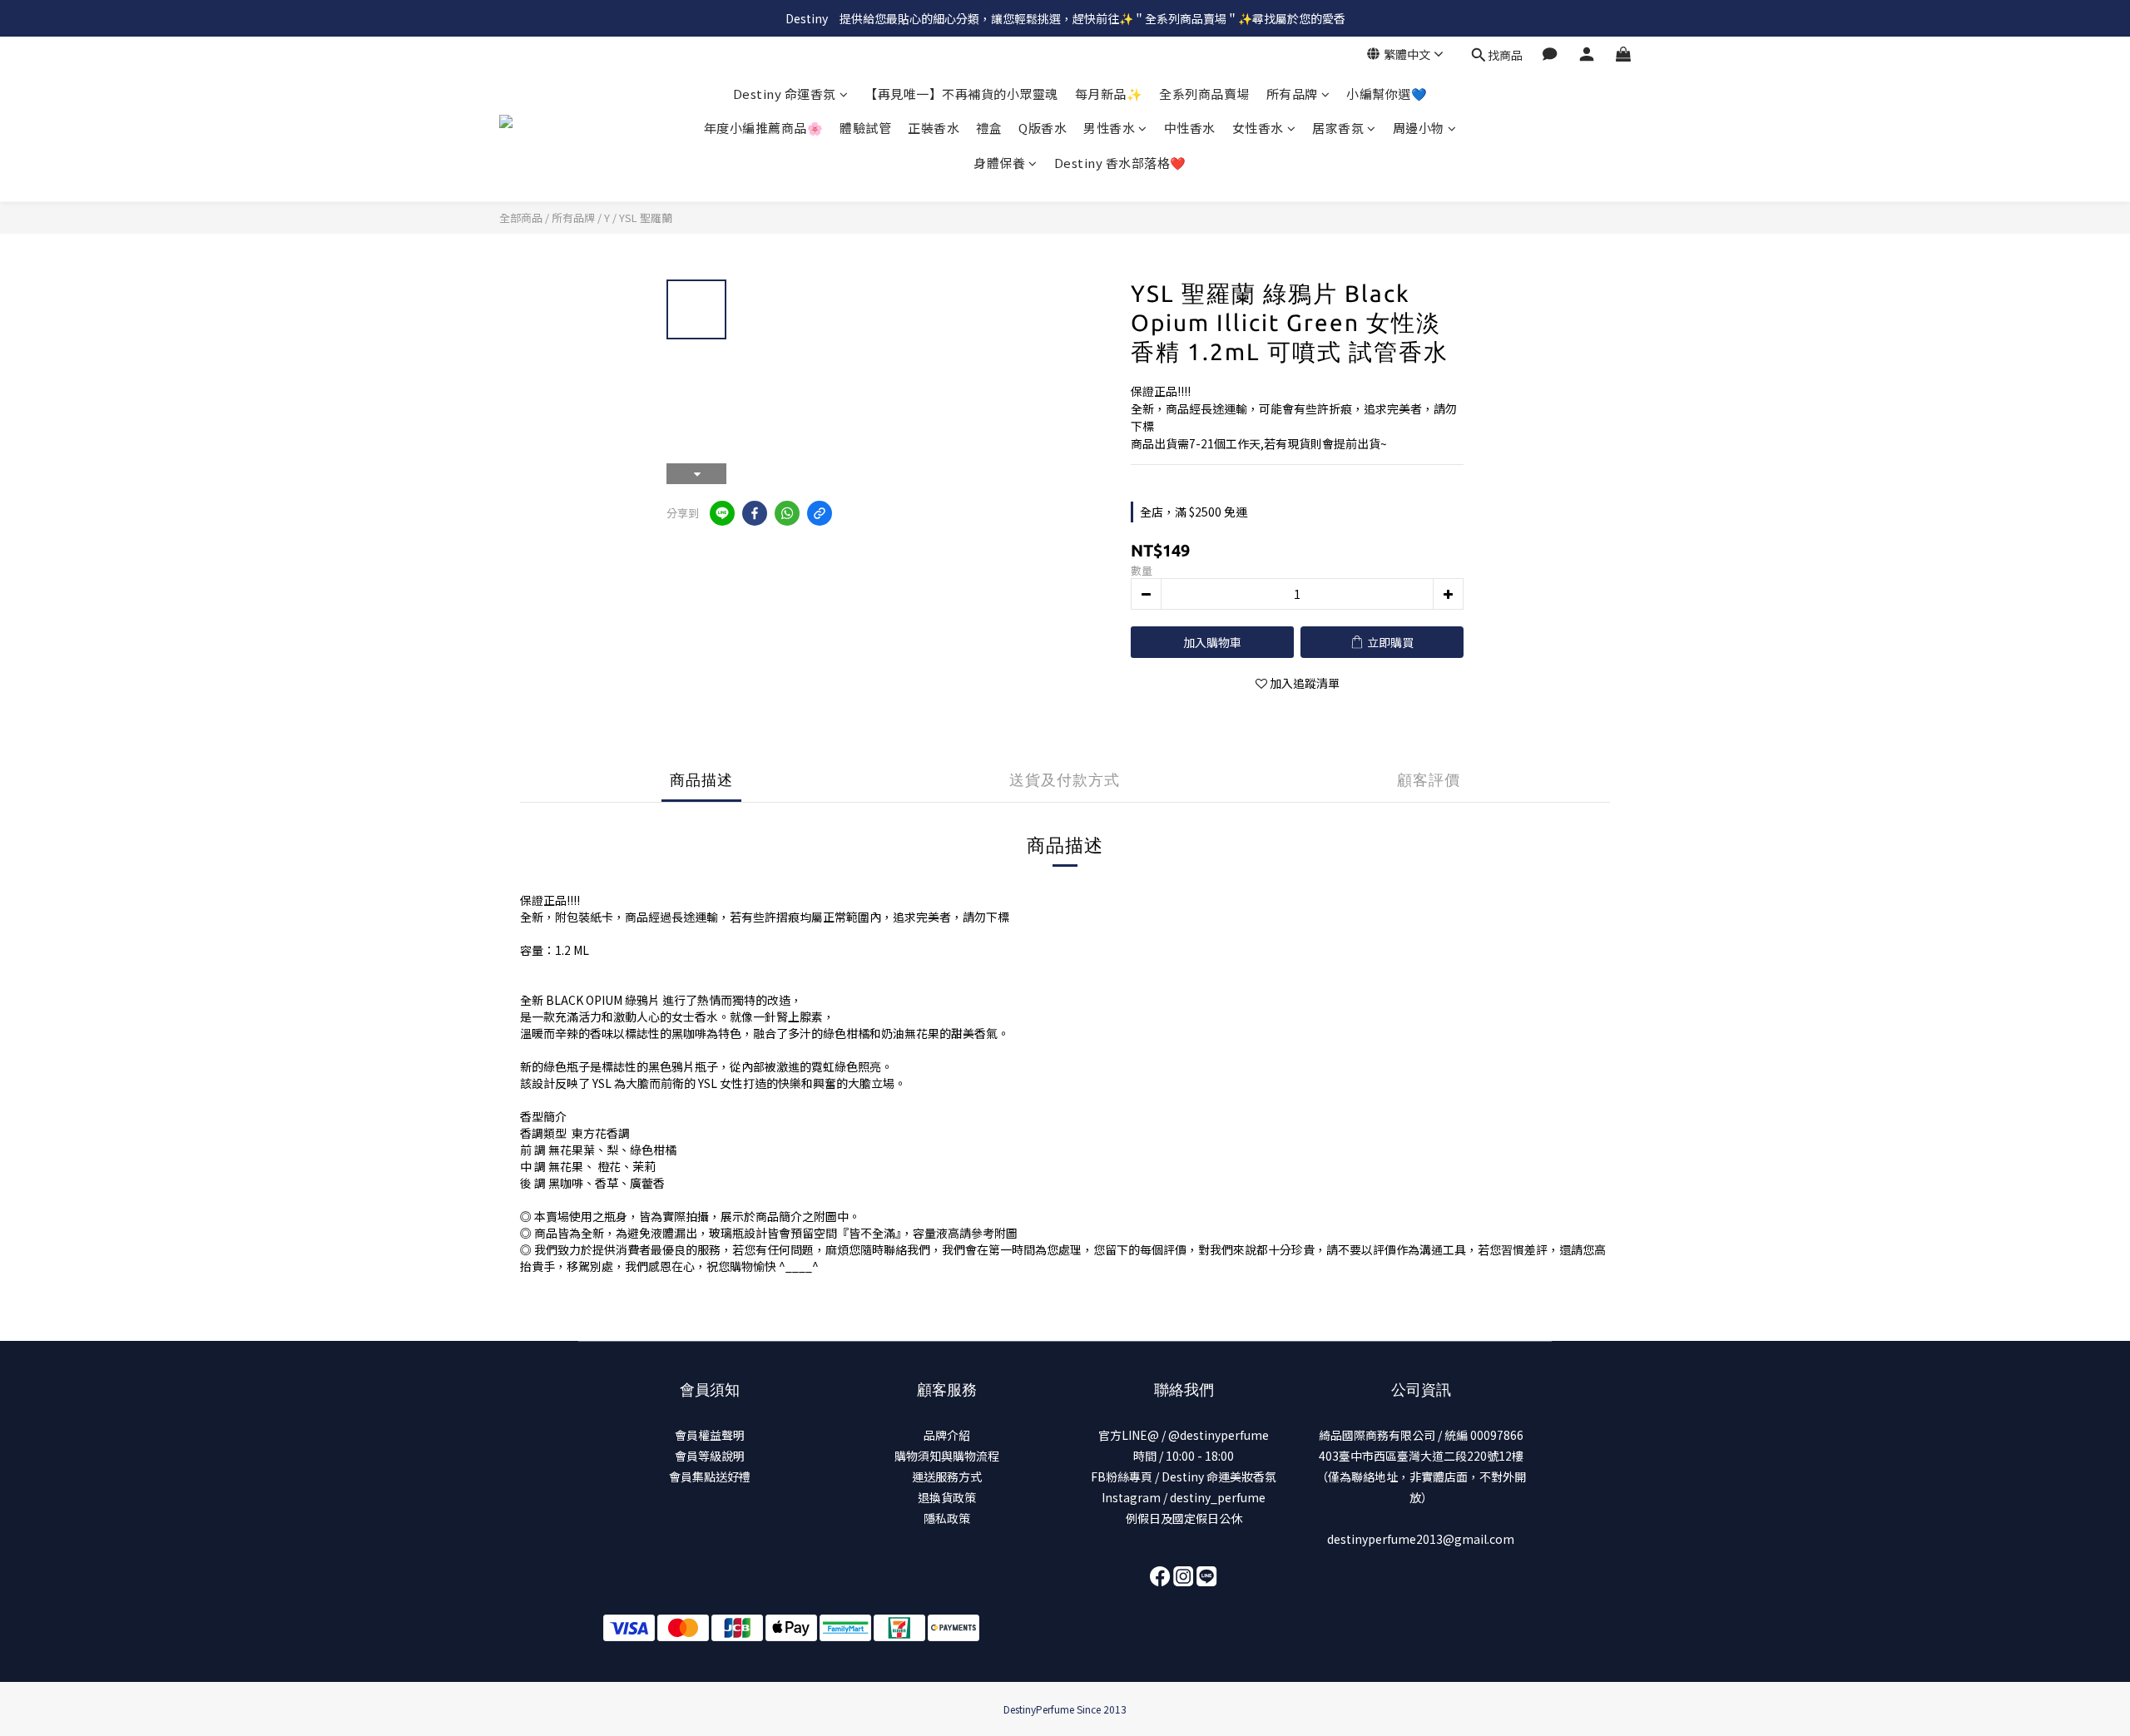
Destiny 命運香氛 (785, 94)
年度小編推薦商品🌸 (764, 129)
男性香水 (1109, 129)
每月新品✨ (1109, 94)
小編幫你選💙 (1387, 94)
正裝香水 (934, 129)
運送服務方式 (947, 1476)
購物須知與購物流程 (947, 1456)
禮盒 (989, 129)
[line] (722, 513)
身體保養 (999, 163)
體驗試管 (865, 129)
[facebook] (755, 513)
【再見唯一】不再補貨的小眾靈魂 (961, 94)
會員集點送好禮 (710, 1476)
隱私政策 (947, 1518)
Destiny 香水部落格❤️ (1120, 163)
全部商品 (521, 218)
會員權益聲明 (710, 1435)
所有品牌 (1292, 94)
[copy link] (820, 513)
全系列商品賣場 (1204, 94)
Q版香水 (1043, 129)
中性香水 (1190, 129)
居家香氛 (1338, 129)
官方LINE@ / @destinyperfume (1184, 1435)
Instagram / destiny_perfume (1184, 1497)
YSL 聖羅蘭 (646, 218)
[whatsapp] (787, 513)
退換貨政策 (947, 1497)
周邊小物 (1419, 129)
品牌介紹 (947, 1435)
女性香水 (1258, 129)
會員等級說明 (710, 1456)
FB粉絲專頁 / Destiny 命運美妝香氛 (1184, 1476)
